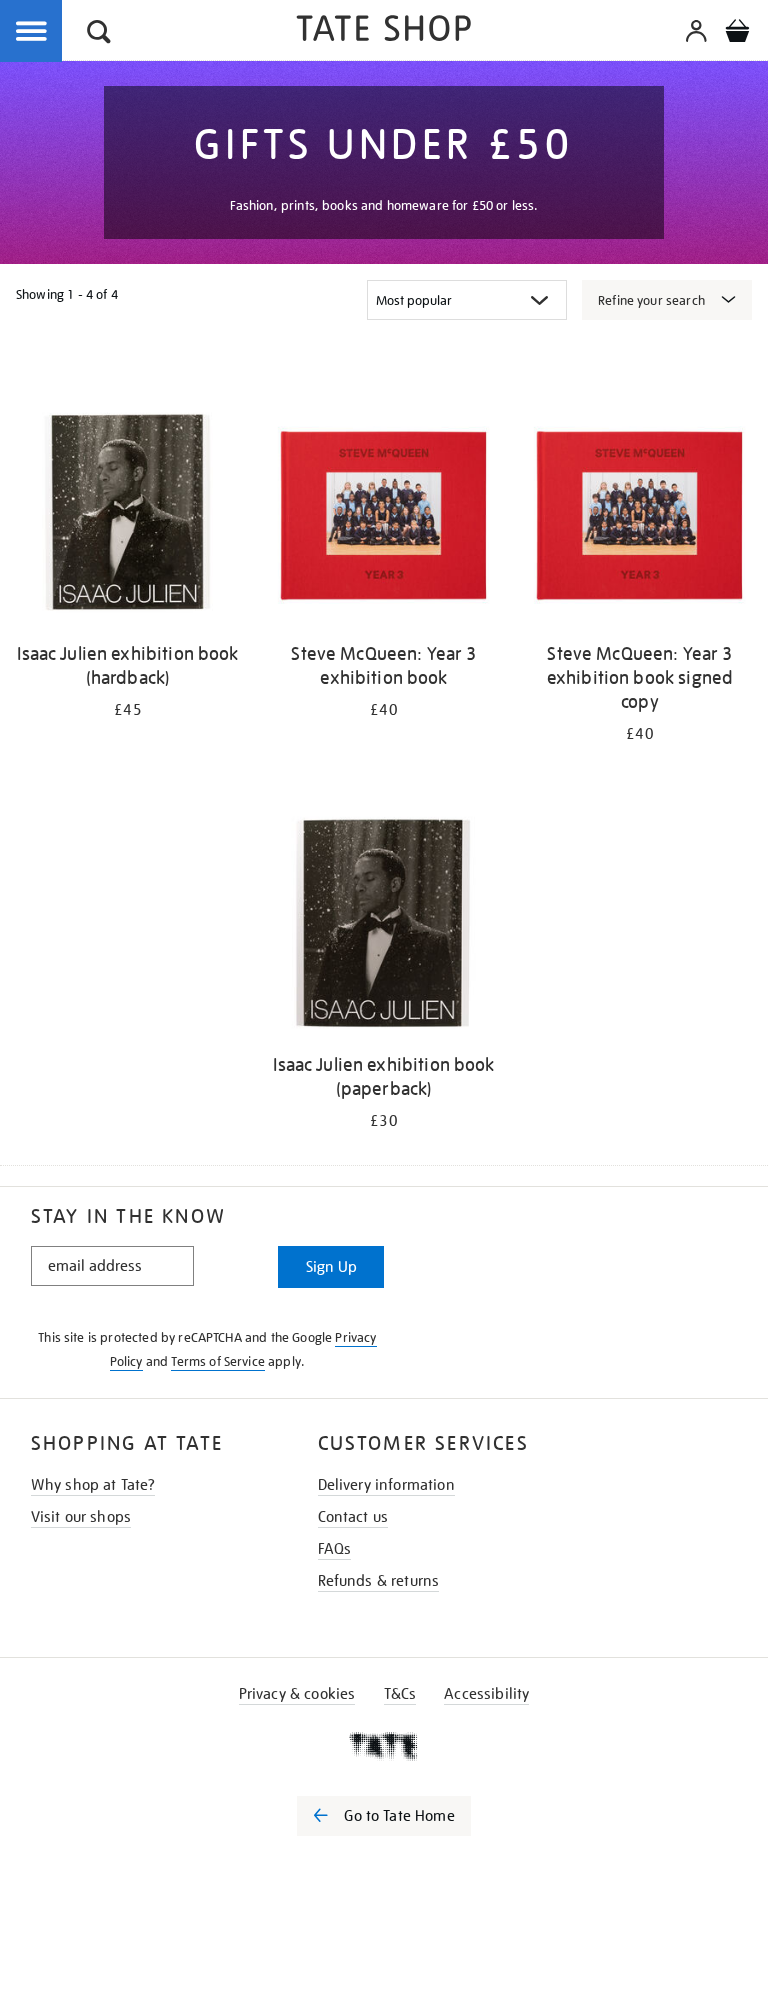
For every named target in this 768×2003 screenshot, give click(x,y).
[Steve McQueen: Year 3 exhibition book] (384, 515)
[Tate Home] (384, 1746)
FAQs (335, 1549)
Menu (32, 32)
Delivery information (386, 1485)
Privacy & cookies (297, 1694)
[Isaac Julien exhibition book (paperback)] (384, 926)
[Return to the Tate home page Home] (384, 31)
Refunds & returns (379, 1581)
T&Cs (400, 1694)
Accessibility (486, 1694)
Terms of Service (218, 1361)
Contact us (353, 1517)
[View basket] (737, 34)
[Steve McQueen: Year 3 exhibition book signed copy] (640, 515)
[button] (99, 34)
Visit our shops (81, 1517)
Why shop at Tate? (93, 1485)
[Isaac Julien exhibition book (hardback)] (128, 515)
